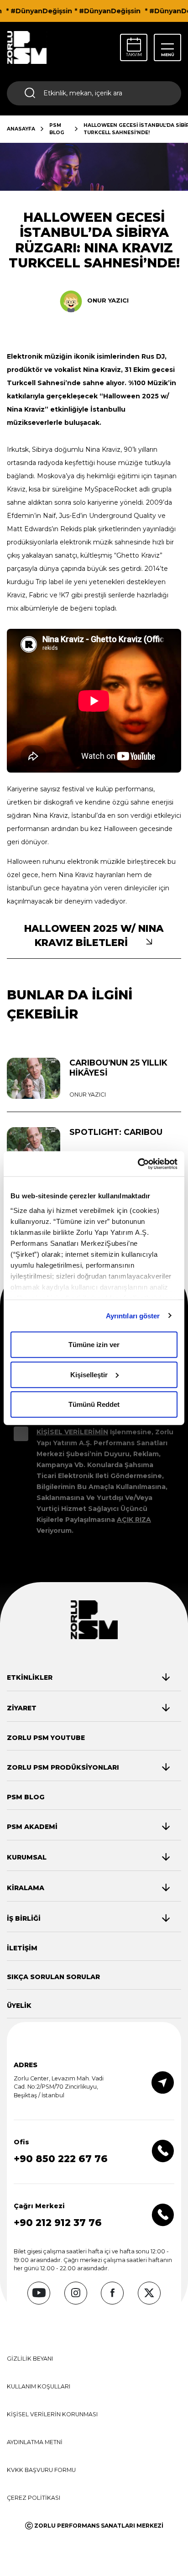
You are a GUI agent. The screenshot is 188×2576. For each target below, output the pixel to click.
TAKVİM (134, 55)
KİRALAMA (26, 1888)
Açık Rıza (134, 1520)
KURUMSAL (27, 1857)
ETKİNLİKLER (30, 1677)
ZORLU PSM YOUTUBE (46, 1738)
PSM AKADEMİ (32, 1827)
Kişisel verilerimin (72, 1432)
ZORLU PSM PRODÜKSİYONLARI (63, 1767)
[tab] (88, 1677)
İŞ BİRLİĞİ (24, 1918)
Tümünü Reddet (94, 1404)
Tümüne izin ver (94, 1345)
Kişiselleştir (89, 1374)
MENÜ (168, 55)
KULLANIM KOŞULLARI (39, 2386)
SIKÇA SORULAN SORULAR (53, 1977)
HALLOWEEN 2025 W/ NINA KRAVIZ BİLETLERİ (94, 935)
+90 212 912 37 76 (58, 2223)
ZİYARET (22, 1708)
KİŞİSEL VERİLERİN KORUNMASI (52, 2414)
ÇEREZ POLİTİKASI (34, 2498)
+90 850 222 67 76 (61, 2159)
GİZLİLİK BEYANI (30, 2359)
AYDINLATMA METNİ (35, 2442)
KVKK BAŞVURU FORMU (41, 2470)
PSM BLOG (57, 129)
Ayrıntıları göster (133, 1315)
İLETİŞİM (22, 1948)
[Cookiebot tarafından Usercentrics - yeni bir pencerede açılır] (138, 1164)
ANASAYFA (21, 129)
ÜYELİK (19, 2006)
